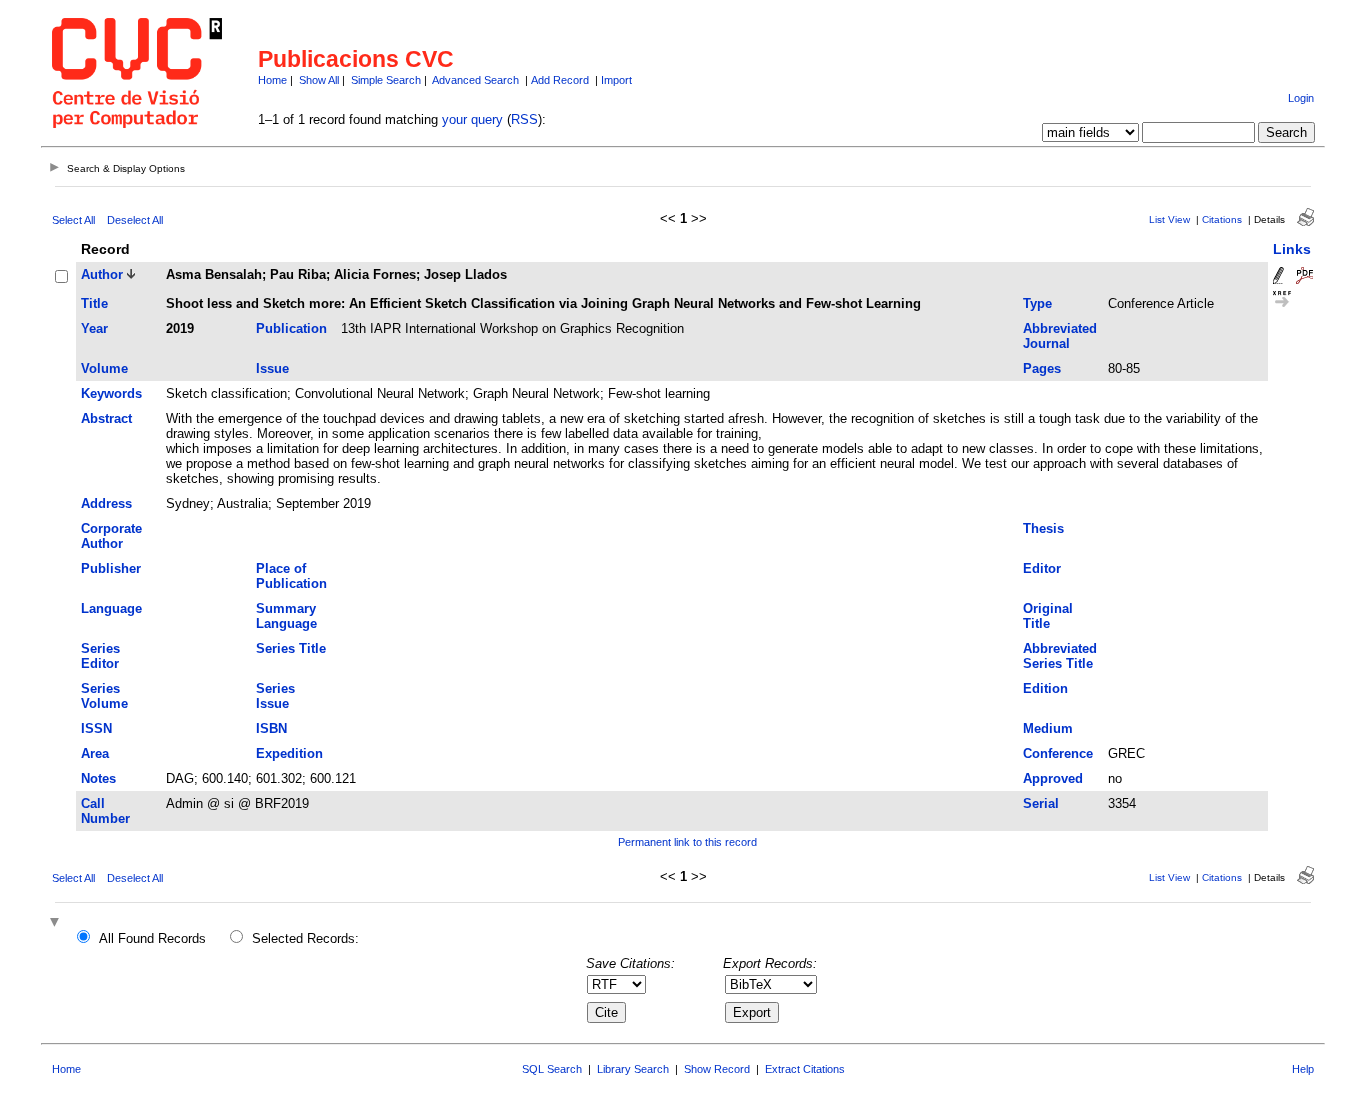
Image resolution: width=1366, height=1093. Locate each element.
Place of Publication (291, 576)
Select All (73, 220)
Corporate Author (111, 536)
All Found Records (152, 938)
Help (1303, 1069)
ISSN (96, 728)
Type (1037, 303)
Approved (1053, 778)
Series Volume (104, 696)
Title (94, 303)
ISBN (271, 728)
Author (102, 274)
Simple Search (386, 80)
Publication (291, 328)
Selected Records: (305, 938)
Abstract (106, 418)
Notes (98, 778)
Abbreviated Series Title (1060, 656)
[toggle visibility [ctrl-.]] (57, 923)
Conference (1058, 753)
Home (272, 80)
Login (1301, 98)
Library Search (633, 1069)
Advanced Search (475, 80)
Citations (1222, 219)
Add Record (560, 80)
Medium (1048, 728)
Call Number (105, 811)
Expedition (289, 753)
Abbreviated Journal (1060, 336)
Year (94, 328)
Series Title (291, 648)
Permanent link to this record (687, 842)
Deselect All (135, 220)
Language (111, 608)
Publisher (111, 568)
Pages (1042, 368)
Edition (1045, 688)
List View (1169, 219)
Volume (104, 368)
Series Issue (275, 696)
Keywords (111, 393)
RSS (524, 119)
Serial (1041, 803)
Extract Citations (805, 1069)
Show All (319, 80)
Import (616, 80)
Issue (272, 368)
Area (95, 753)
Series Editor (100, 656)
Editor (1042, 568)
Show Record (717, 1069)
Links (1292, 249)
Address (106, 503)
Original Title (1048, 616)
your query (472, 119)
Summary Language (286, 616)
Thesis (1043, 528)
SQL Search (552, 1069)
